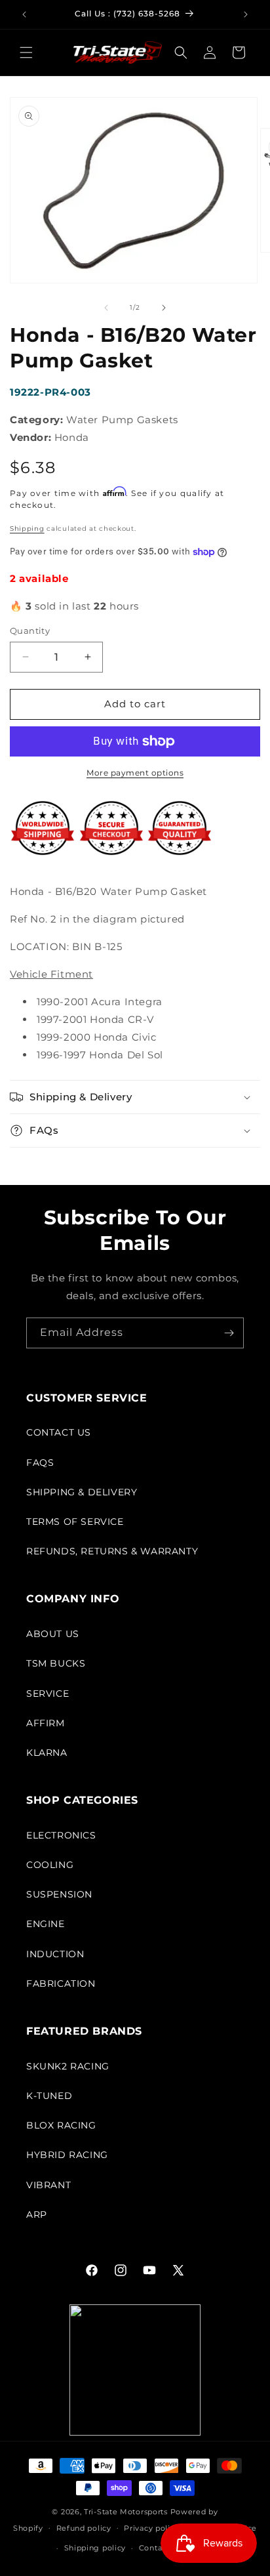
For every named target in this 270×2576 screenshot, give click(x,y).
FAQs (40, 1463)
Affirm (46, 1723)
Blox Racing (61, 2125)
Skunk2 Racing (68, 2066)
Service (48, 1693)
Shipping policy (95, 2548)
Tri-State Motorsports (126, 2512)
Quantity (30, 631)
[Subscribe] (229, 1333)
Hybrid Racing (67, 2155)
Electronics (61, 1835)
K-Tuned (49, 2096)
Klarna (47, 1753)
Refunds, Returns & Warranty (112, 1551)
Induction (55, 1954)
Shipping (27, 529)
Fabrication (61, 1984)
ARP (37, 2214)
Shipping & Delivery (82, 1492)
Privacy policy (151, 2528)
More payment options (135, 773)
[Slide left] (106, 308)
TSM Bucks (56, 1663)
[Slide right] (164, 308)
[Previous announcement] (24, 14)
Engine (46, 1924)
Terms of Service (75, 1522)
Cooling (50, 1865)
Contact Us (59, 1432)
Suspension (59, 1894)
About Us (53, 1634)
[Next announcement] (246, 14)
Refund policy (84, 2528)
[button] (26, 52)
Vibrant (48, 2185)
